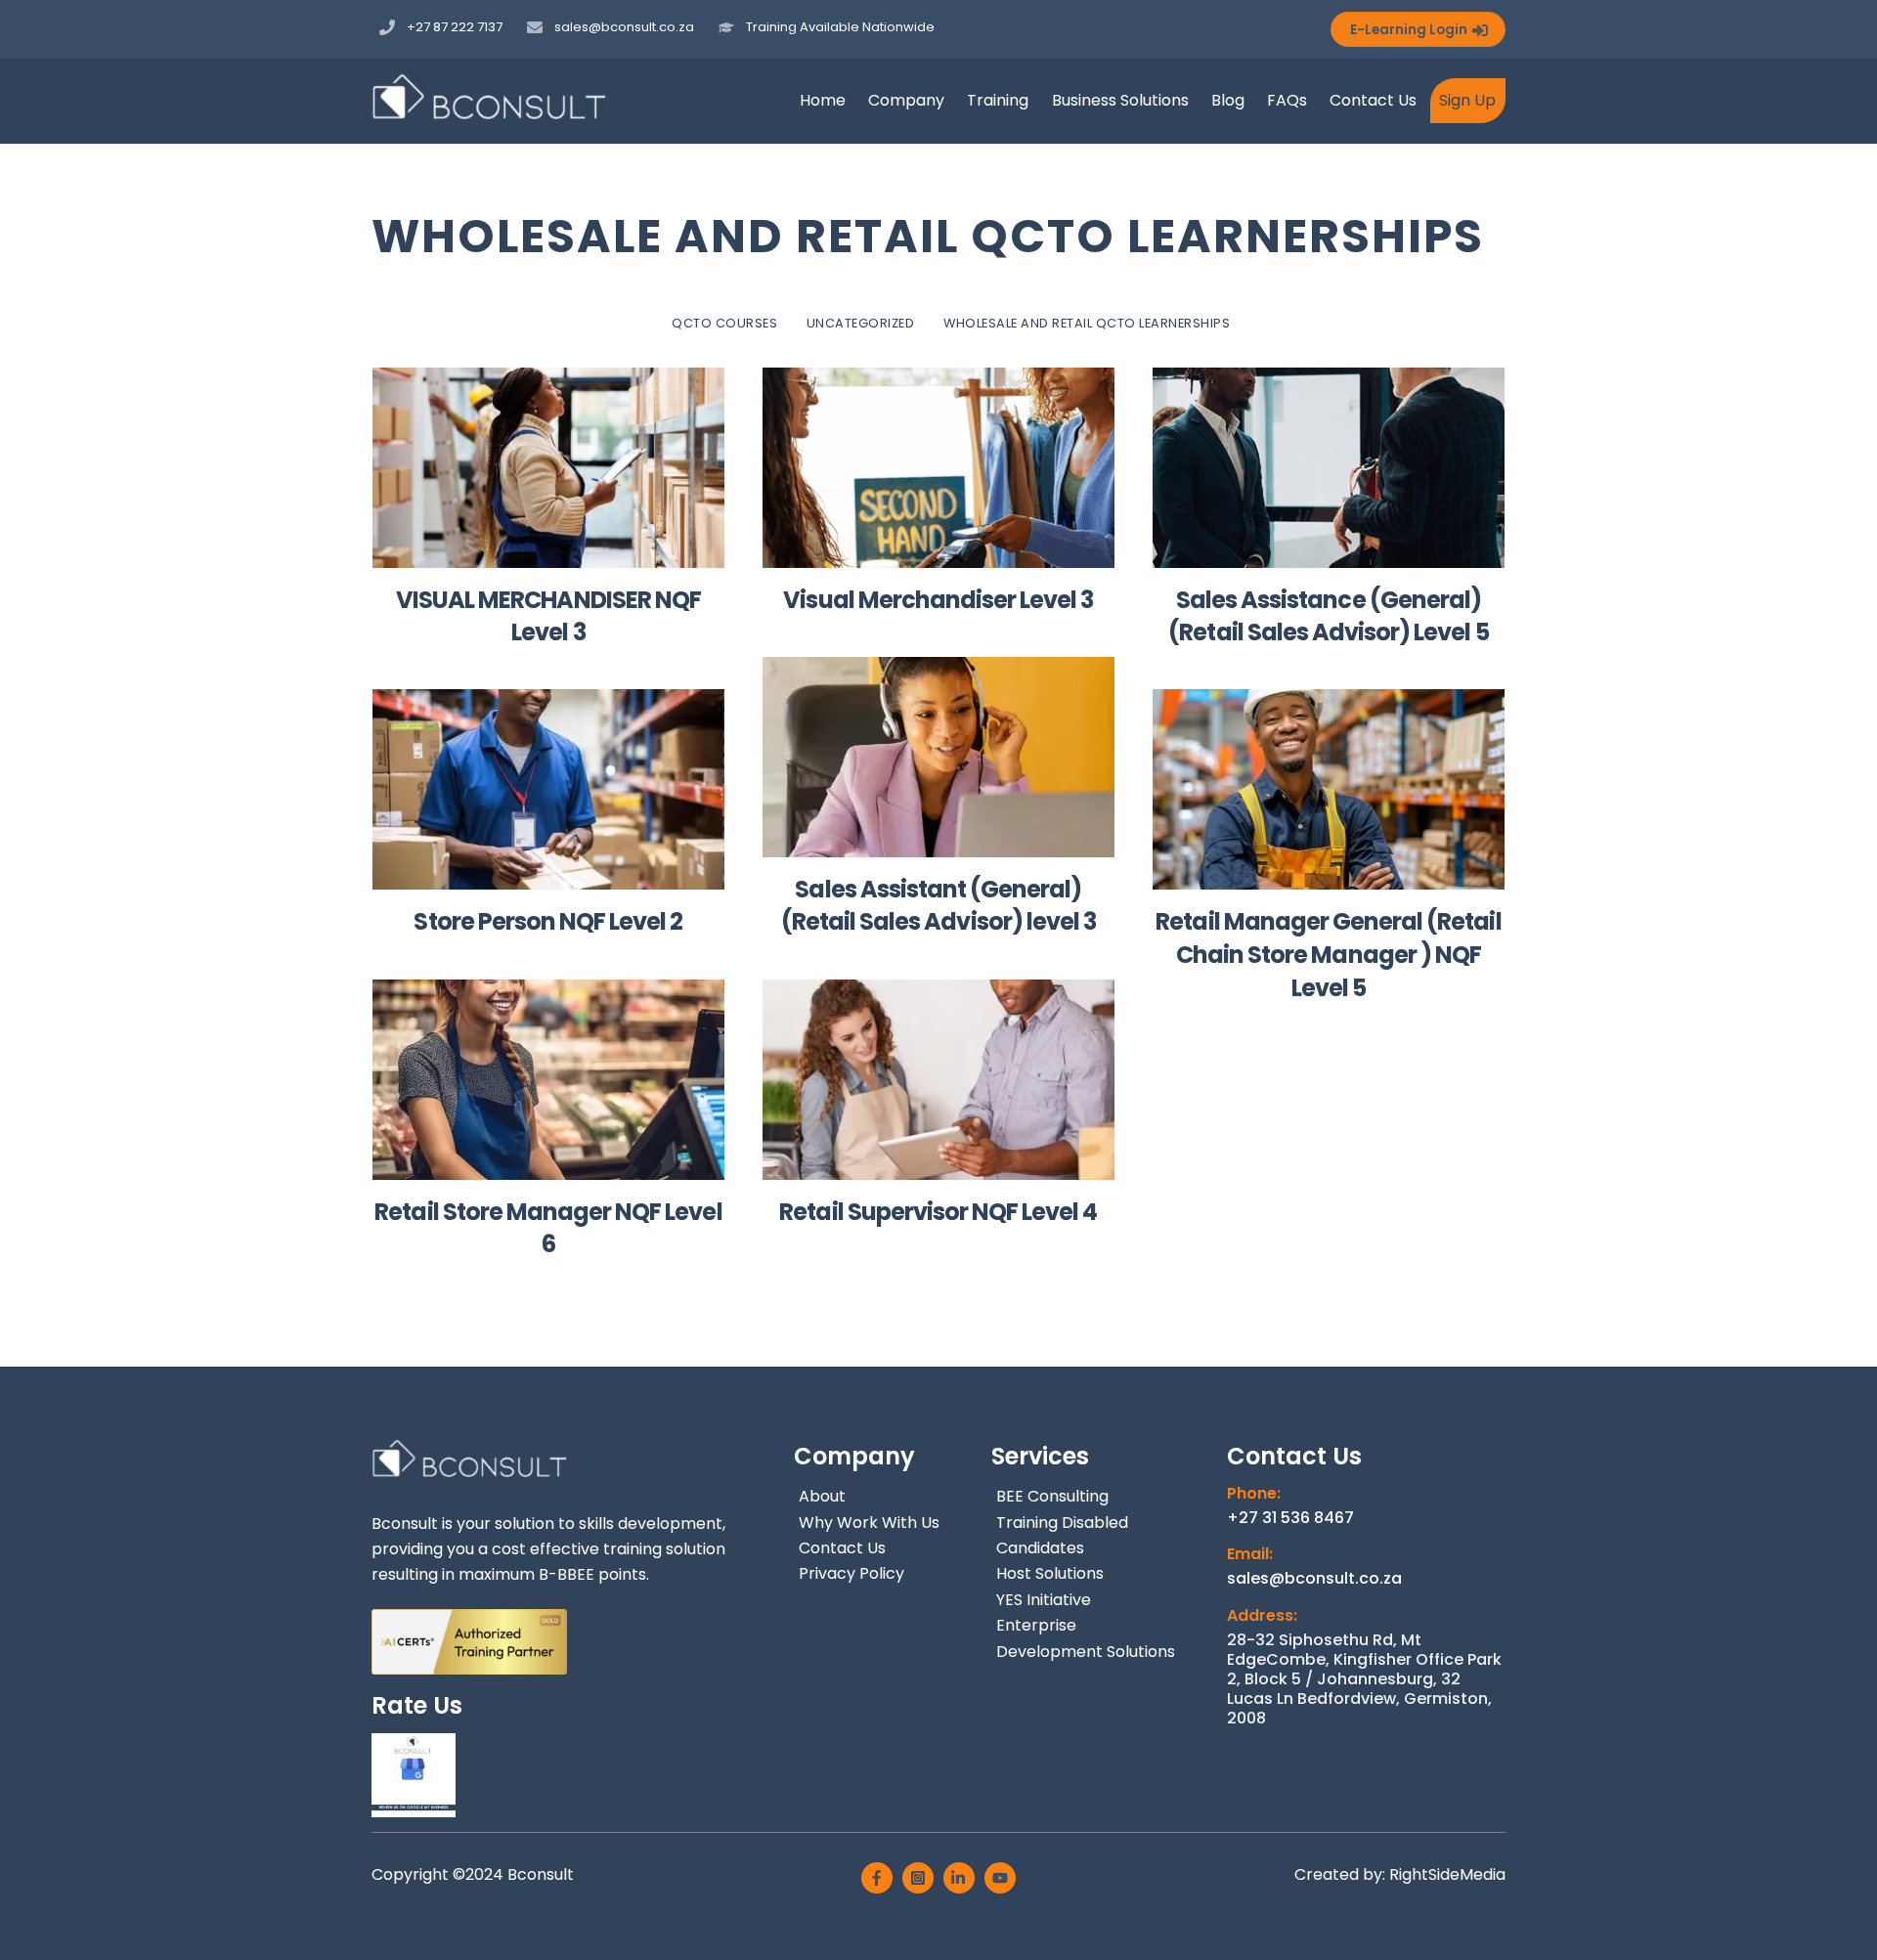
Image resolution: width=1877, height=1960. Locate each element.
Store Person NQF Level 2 (548, 921)
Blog (1228, 100)
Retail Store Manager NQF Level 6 (548, 1228)
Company (906, 100)
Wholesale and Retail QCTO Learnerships (1087, 323)
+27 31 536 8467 (1290, 1518)
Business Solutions (1120, 100)
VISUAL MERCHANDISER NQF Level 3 (548, 616)
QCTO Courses (724, 323)
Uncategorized (861, 323)
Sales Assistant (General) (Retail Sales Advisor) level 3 (938, 906)
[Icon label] (877, 1878)
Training (998, 100)
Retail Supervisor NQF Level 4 (938, 1212)
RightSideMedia (1447, 1874)
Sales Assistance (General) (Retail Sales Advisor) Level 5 (1328, 616)
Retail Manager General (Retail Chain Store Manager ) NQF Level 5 (1328, 954)
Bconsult (543, 1874)
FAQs (1287, 100)
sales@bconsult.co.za (1314, 1579)
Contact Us (1373, 100)
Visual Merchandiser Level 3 (938, 600)
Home (823, 100)
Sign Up (1467, 100)
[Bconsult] (489, 110)
